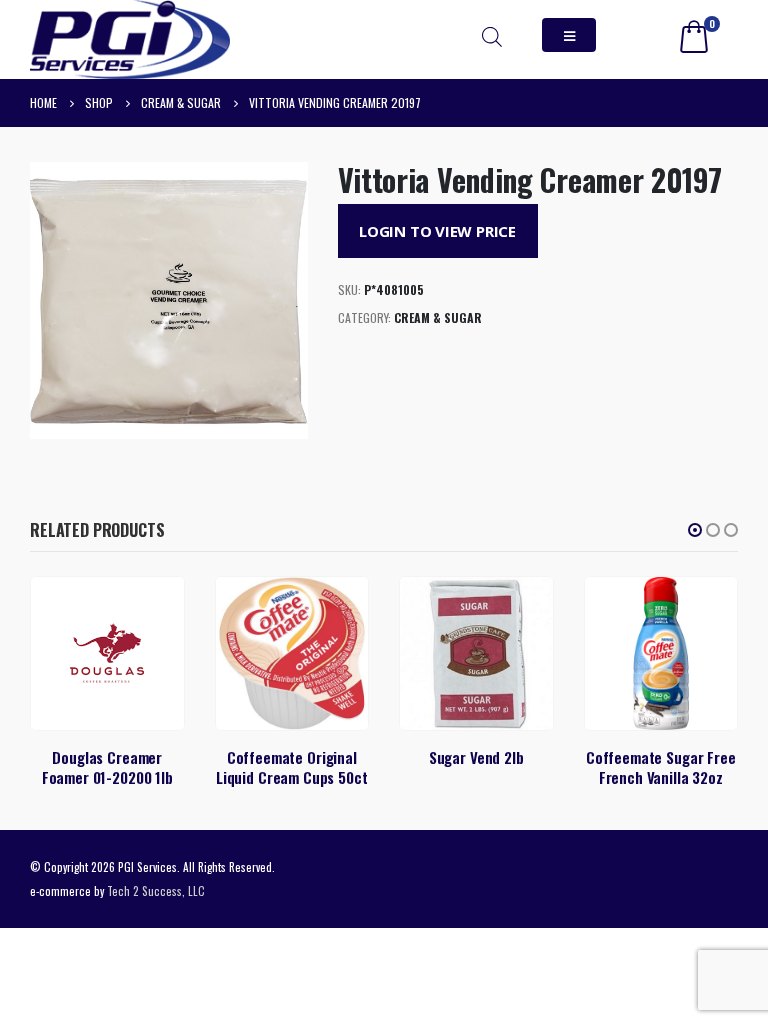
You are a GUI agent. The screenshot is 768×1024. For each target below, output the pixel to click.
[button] (695, 530)
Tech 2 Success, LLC (156, 890)
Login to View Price (437, 231)
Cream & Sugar (438, 317)
